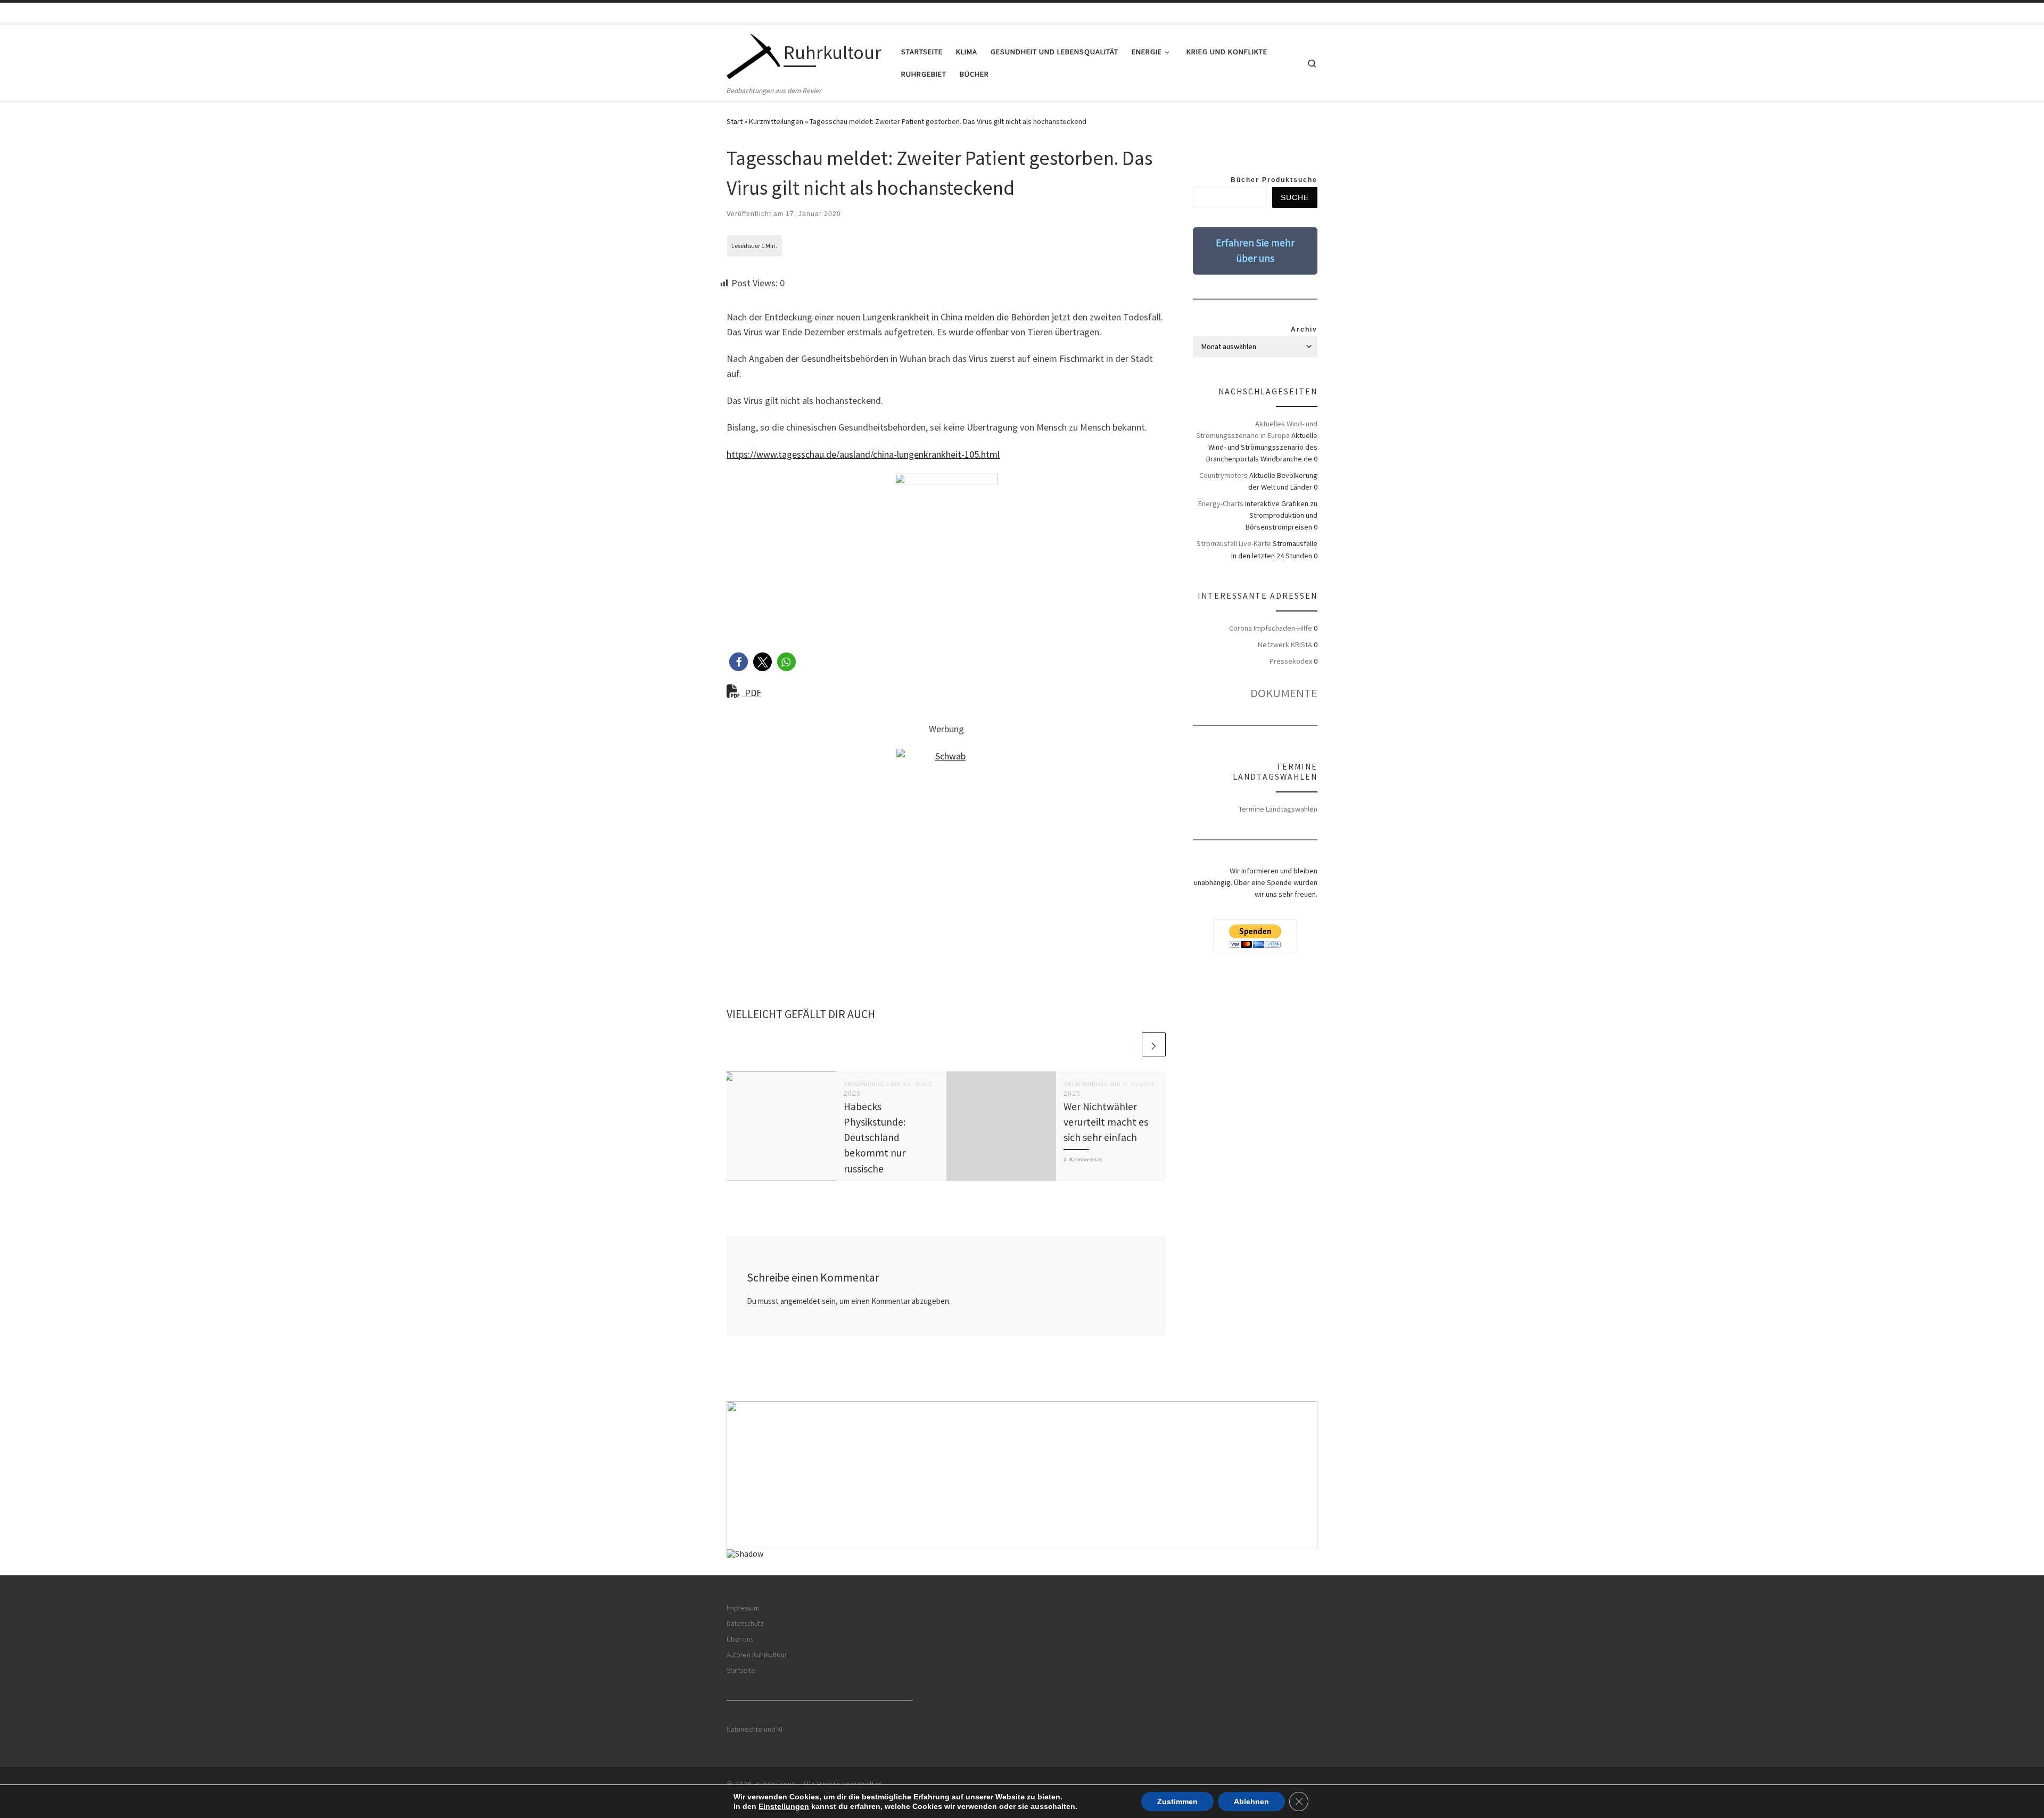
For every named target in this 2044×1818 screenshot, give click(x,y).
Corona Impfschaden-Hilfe (1271, 628)
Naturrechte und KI (755, 1729)
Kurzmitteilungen (776, 121)
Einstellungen (784, 1806)
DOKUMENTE (1284, 693)
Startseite (741, 1670)
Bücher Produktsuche (1274, 180)
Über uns (740, 1639)
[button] (739, 662)
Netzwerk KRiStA (1285, 644)
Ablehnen (1251, 1802)
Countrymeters (1223, 475)
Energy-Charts (1221, 503)
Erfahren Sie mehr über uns (1255, 250)
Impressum (743, 1608)
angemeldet (800, 1301)
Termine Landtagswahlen (1278, 809)
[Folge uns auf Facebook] (1281, 151)
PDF (752, 693)
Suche (1295, 197)
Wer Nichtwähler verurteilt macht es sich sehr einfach (1106, 1122)
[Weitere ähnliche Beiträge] (1154, 1044)
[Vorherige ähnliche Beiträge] (1128, 1044)
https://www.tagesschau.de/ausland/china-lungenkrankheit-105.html (863, 454)
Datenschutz (745, 1623)
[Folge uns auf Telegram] (1314, 151)
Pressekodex (1291, 661)
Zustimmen (1177, 1802)
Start (735, 121)
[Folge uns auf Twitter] (1297, 151)
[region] (1022, 1488)
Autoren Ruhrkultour (757, 1655)
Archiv (1304, 329)
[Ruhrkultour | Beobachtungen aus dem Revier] (753, 55)
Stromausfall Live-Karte (1234, 543)
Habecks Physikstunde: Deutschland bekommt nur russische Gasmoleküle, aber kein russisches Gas (885, 1153)
